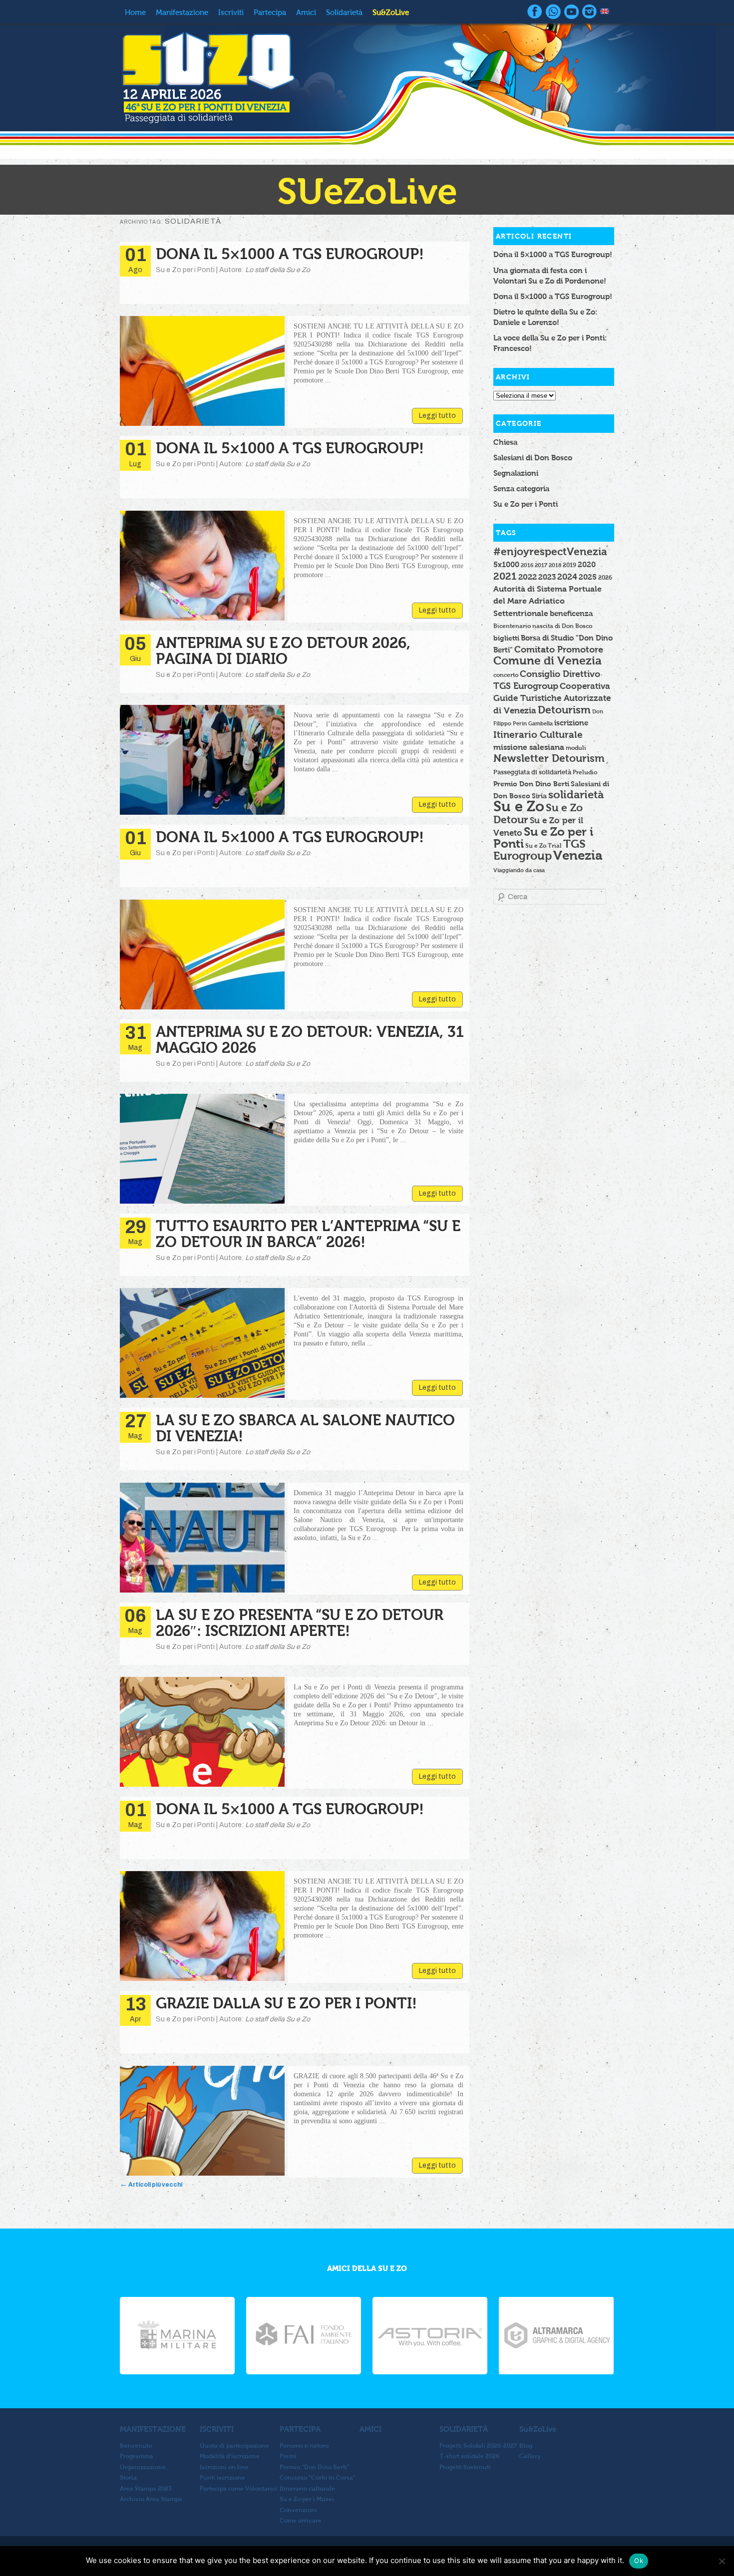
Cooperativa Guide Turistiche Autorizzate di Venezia (552, 698)
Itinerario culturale (307, 2489)
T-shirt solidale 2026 (469, 2456)
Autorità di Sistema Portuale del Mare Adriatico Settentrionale (548, 601)
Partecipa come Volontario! (239, 2489)
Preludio (585, 772)
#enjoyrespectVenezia (550, 551)
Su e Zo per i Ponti (526, 504)
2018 (555, 565)
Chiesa (505, 442)
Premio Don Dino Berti (531, 784)
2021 (505, 576)
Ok (639, 2561)
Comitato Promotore (559, 649)
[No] (722, 2561)
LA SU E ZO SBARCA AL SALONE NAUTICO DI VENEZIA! (305, 1428)
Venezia (578, 855)
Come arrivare (301, 2521)
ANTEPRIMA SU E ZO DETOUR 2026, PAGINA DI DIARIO (283, 651)
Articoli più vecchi (151, 2185)
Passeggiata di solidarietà (532, 772)
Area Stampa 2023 (146, 2489)
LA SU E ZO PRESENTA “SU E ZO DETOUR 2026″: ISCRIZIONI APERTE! (300, 1623)
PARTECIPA (300, 2429)
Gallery (530, 2456)
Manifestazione (182, 12)
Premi (288, 2456)
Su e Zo (519, 806)
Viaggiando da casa (519, 870)
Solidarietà (344, 12)
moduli (576, 748)
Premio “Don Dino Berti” (315, 2467)
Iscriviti (231, 12)
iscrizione (571, 723)
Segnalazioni (516, 473)
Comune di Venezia (548, 661)
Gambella (541, 723)
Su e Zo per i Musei (307, 2499)
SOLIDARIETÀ (464, 2429)
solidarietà (576, 795)
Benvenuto (136, 2446)
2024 (567, 577)
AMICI (370, 2429)
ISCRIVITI (217, 2429)
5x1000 (506, 564)
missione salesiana (529, 747)
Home (135, 12)
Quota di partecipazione (234, 2446)
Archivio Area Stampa (151, 2499)
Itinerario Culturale (538, 735)
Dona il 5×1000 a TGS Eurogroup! (553, 254)
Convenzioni (298, 2510)
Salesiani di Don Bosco (533, 458)
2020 (587, 564)
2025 (588, 577)
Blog (526, 2446)
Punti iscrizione (222, 2478)
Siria (539, 796)
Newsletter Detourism (549, 758)
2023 (547, 577)
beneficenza (571, 614)
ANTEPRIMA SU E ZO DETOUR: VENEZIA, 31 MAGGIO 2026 (310, 1040)
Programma (137, 2456)
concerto (506, 675)
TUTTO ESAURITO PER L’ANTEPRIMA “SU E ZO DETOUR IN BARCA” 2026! (308, 1234)
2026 (605, 577)
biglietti (506, 638)
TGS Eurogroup (540, 850)
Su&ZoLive (391, 12)
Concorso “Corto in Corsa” (318, 2478)
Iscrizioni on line (224, 2467)
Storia (128, 2478)
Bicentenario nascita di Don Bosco (543, 626)
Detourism (564, 710)
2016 (527, 565)
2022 (528, 577)
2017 (541, 565)
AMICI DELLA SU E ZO (367, 2268)
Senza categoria (521, 488)
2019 (569, 565)
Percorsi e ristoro (304, 2446)
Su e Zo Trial (544, 845)
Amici (306, 12)
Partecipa (270, 12)
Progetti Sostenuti (465, 2467)
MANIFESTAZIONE (153, 2429)
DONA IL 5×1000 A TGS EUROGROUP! (290, 254)
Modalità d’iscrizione (230, 2456)
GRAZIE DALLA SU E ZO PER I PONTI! (286, 2003)
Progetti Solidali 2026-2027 (478, 2446)
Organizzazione (143, 2467)
